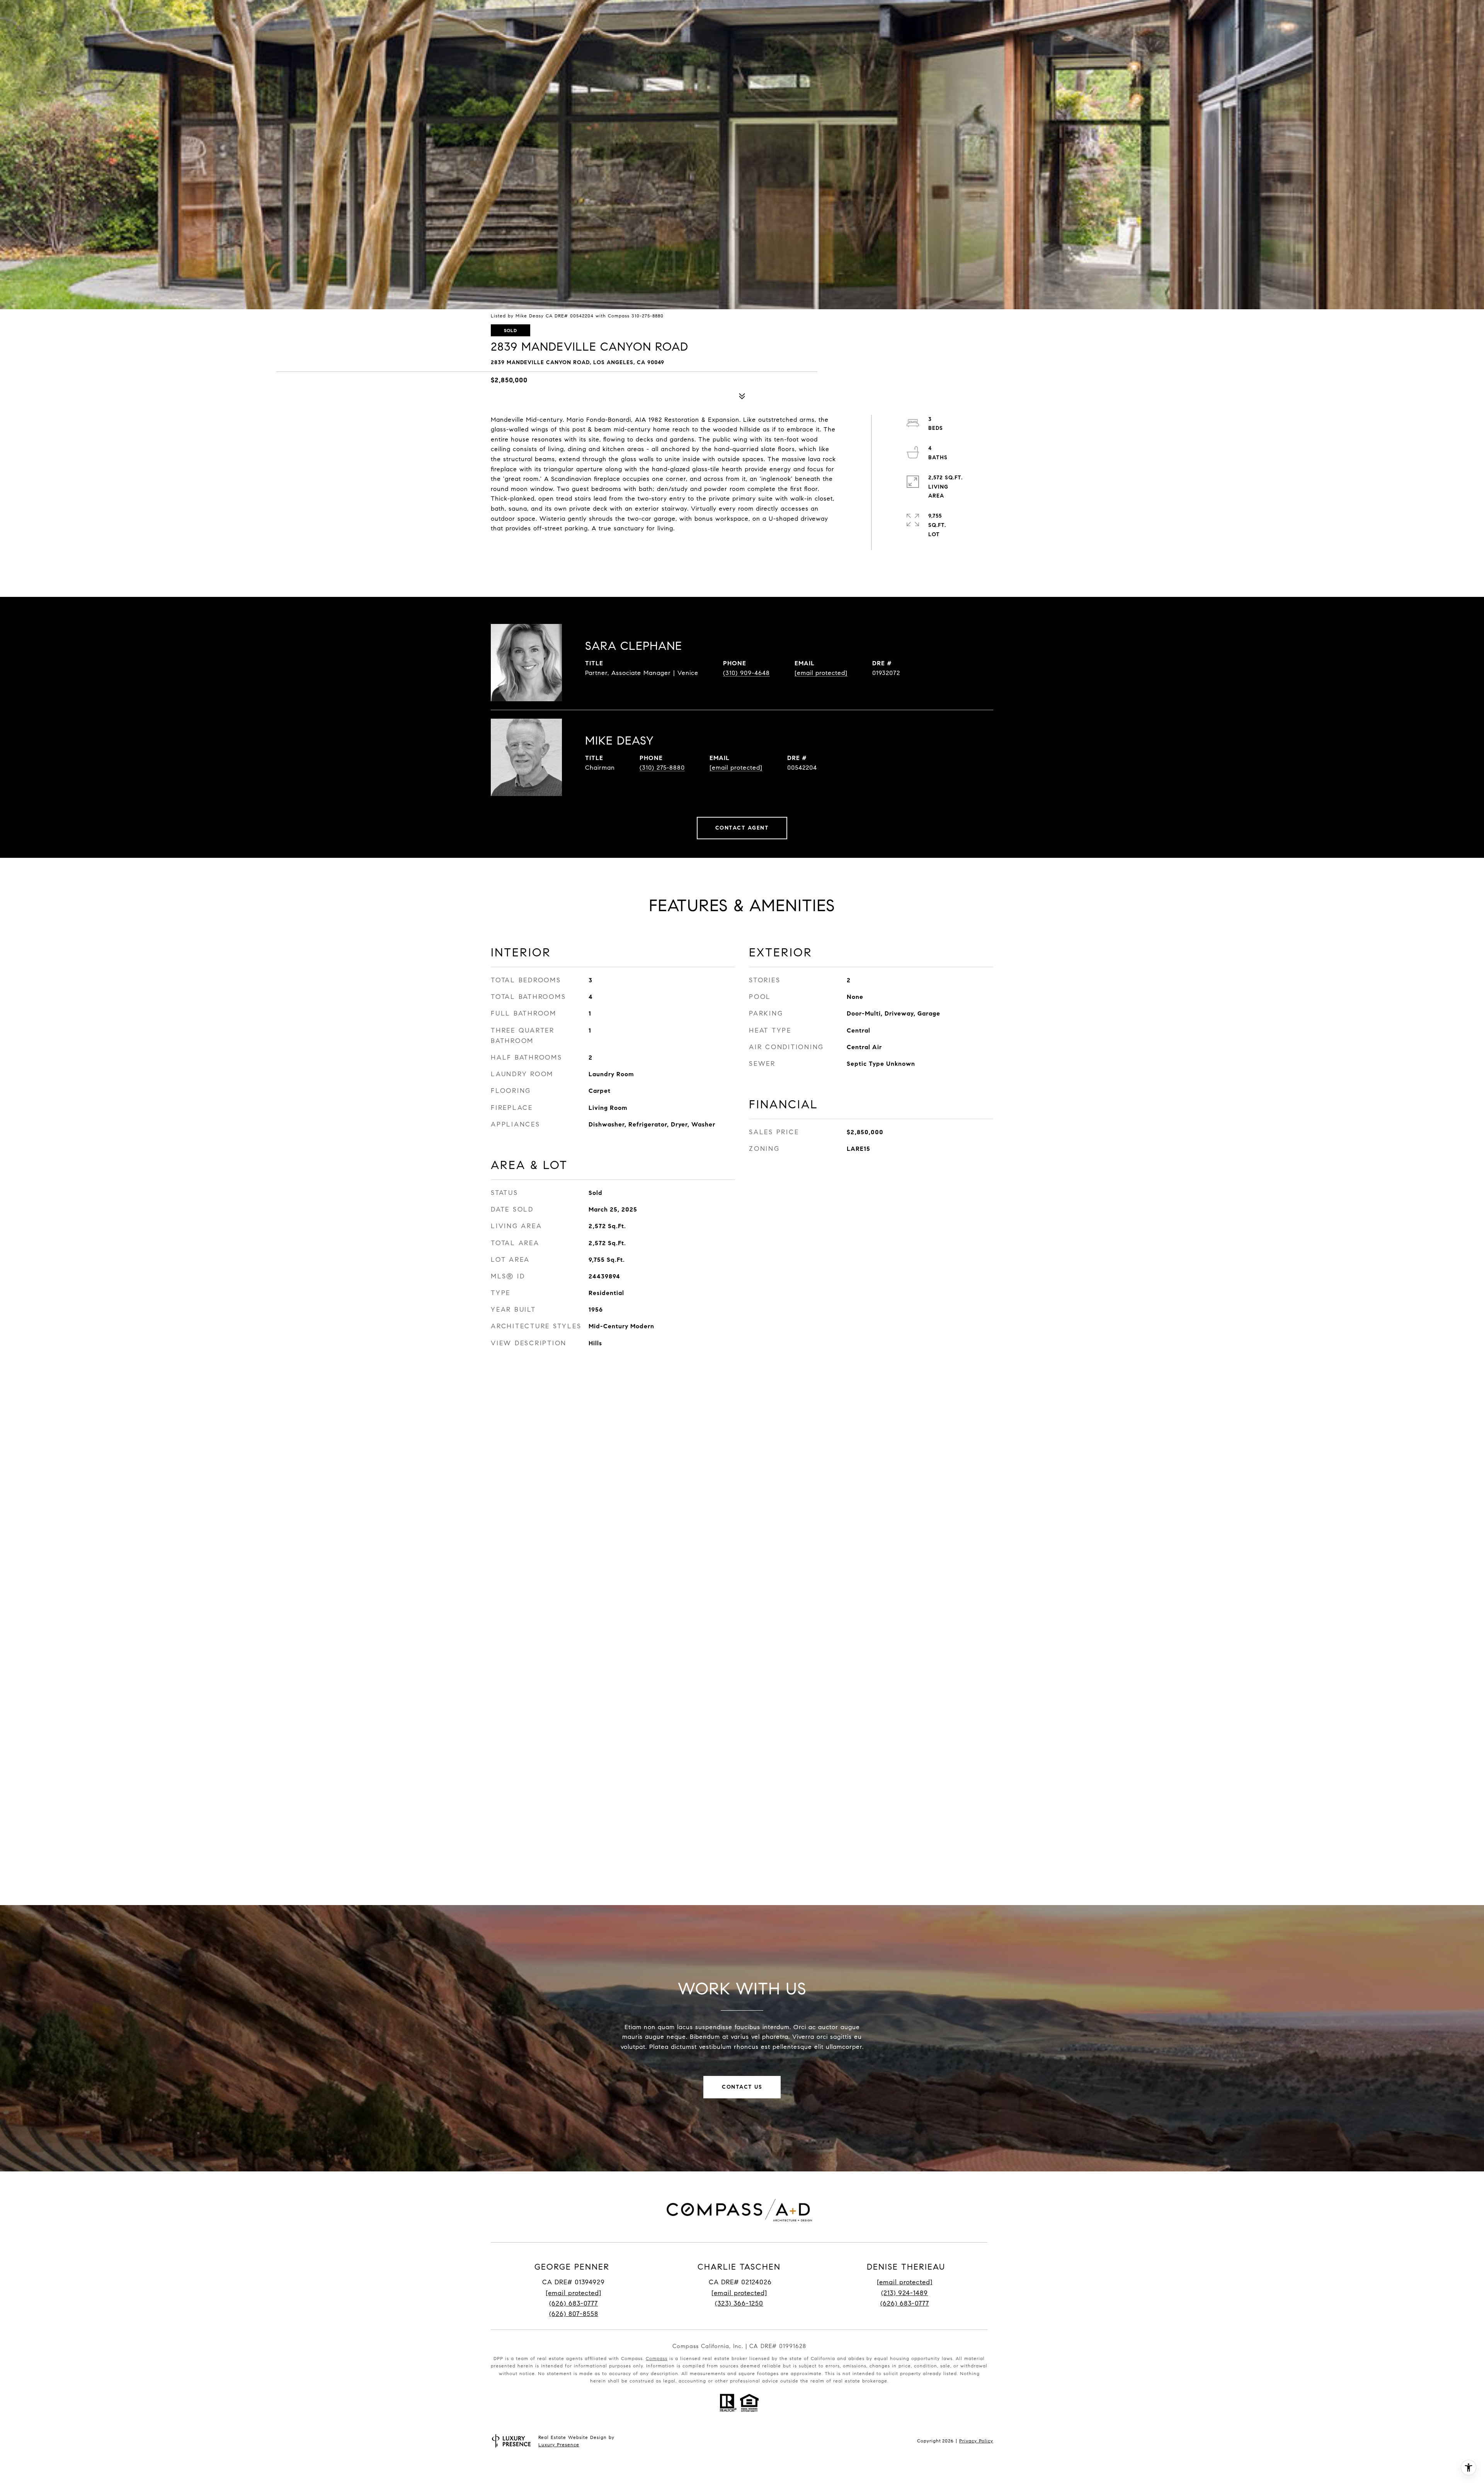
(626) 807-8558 (574, 2314)
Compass (657, 2358)
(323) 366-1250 (739, 2303)
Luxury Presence (559, 2445)
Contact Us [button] (742, 2087)
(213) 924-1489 (905, 2293)
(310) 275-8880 (662, 768)
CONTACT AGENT (742, 828)
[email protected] (905, 2282)
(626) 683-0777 (574, 2303)
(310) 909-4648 (746, 673)
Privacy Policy (976, 2441)
